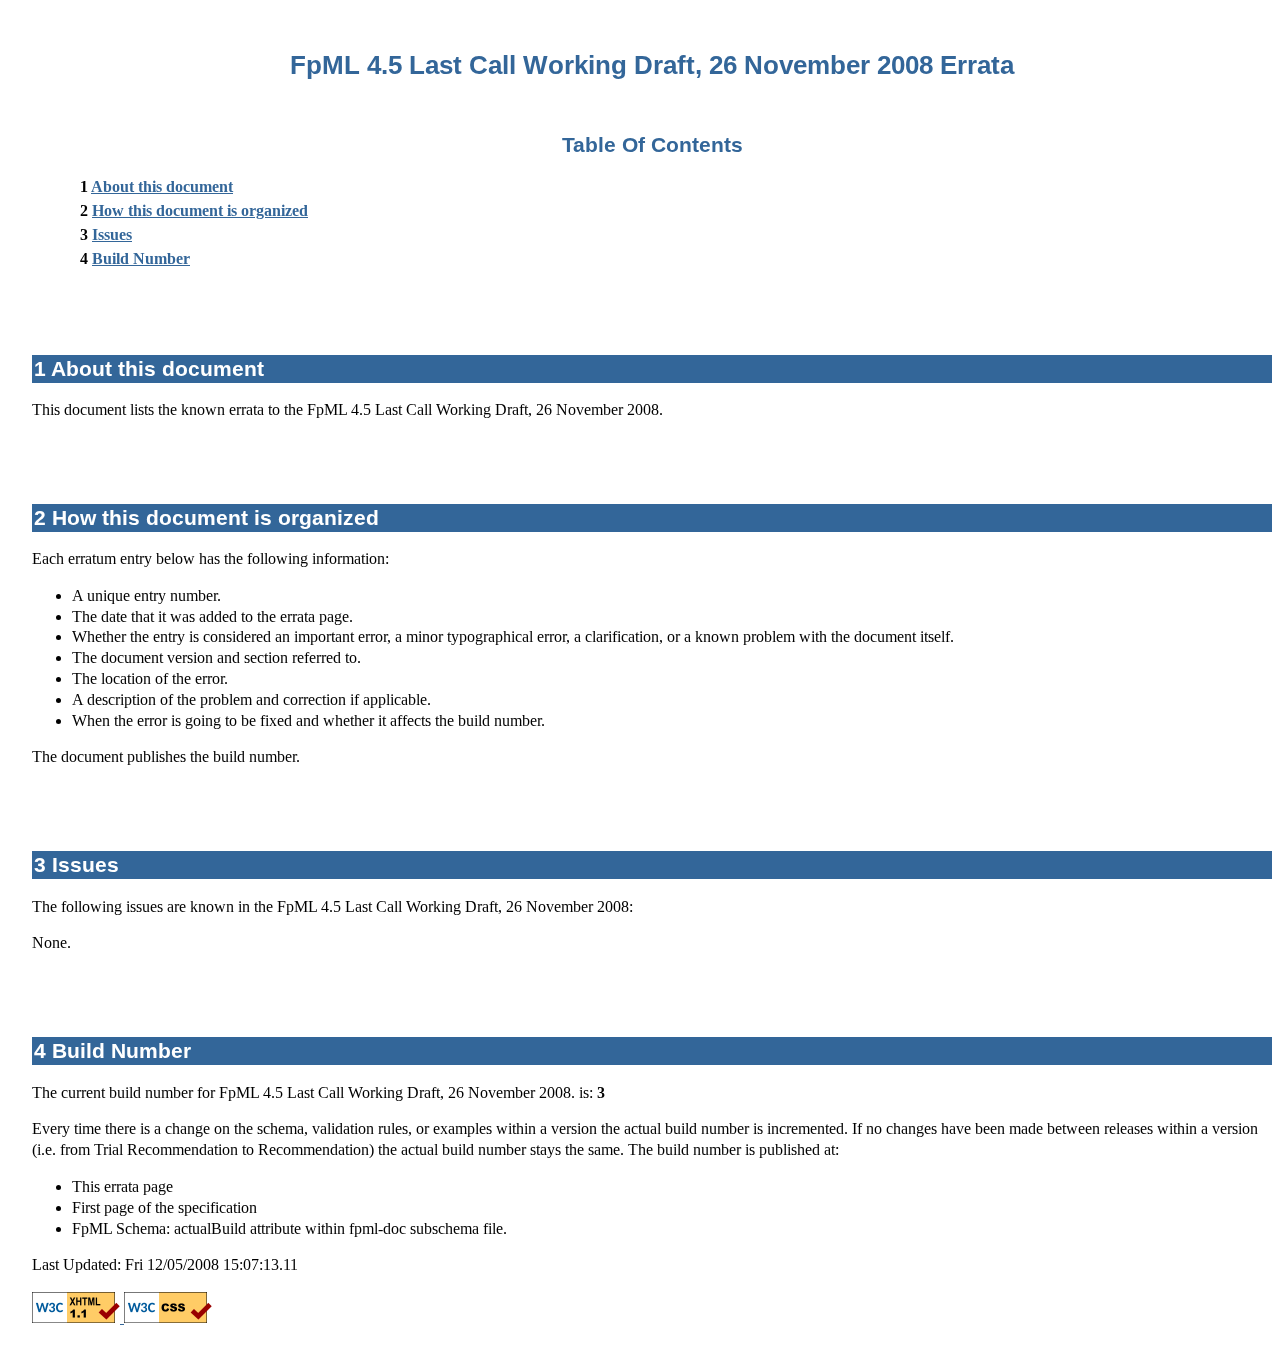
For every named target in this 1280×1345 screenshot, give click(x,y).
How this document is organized (200, 210)
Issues (112, 234)
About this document (162, 186)
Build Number (141, 258)
